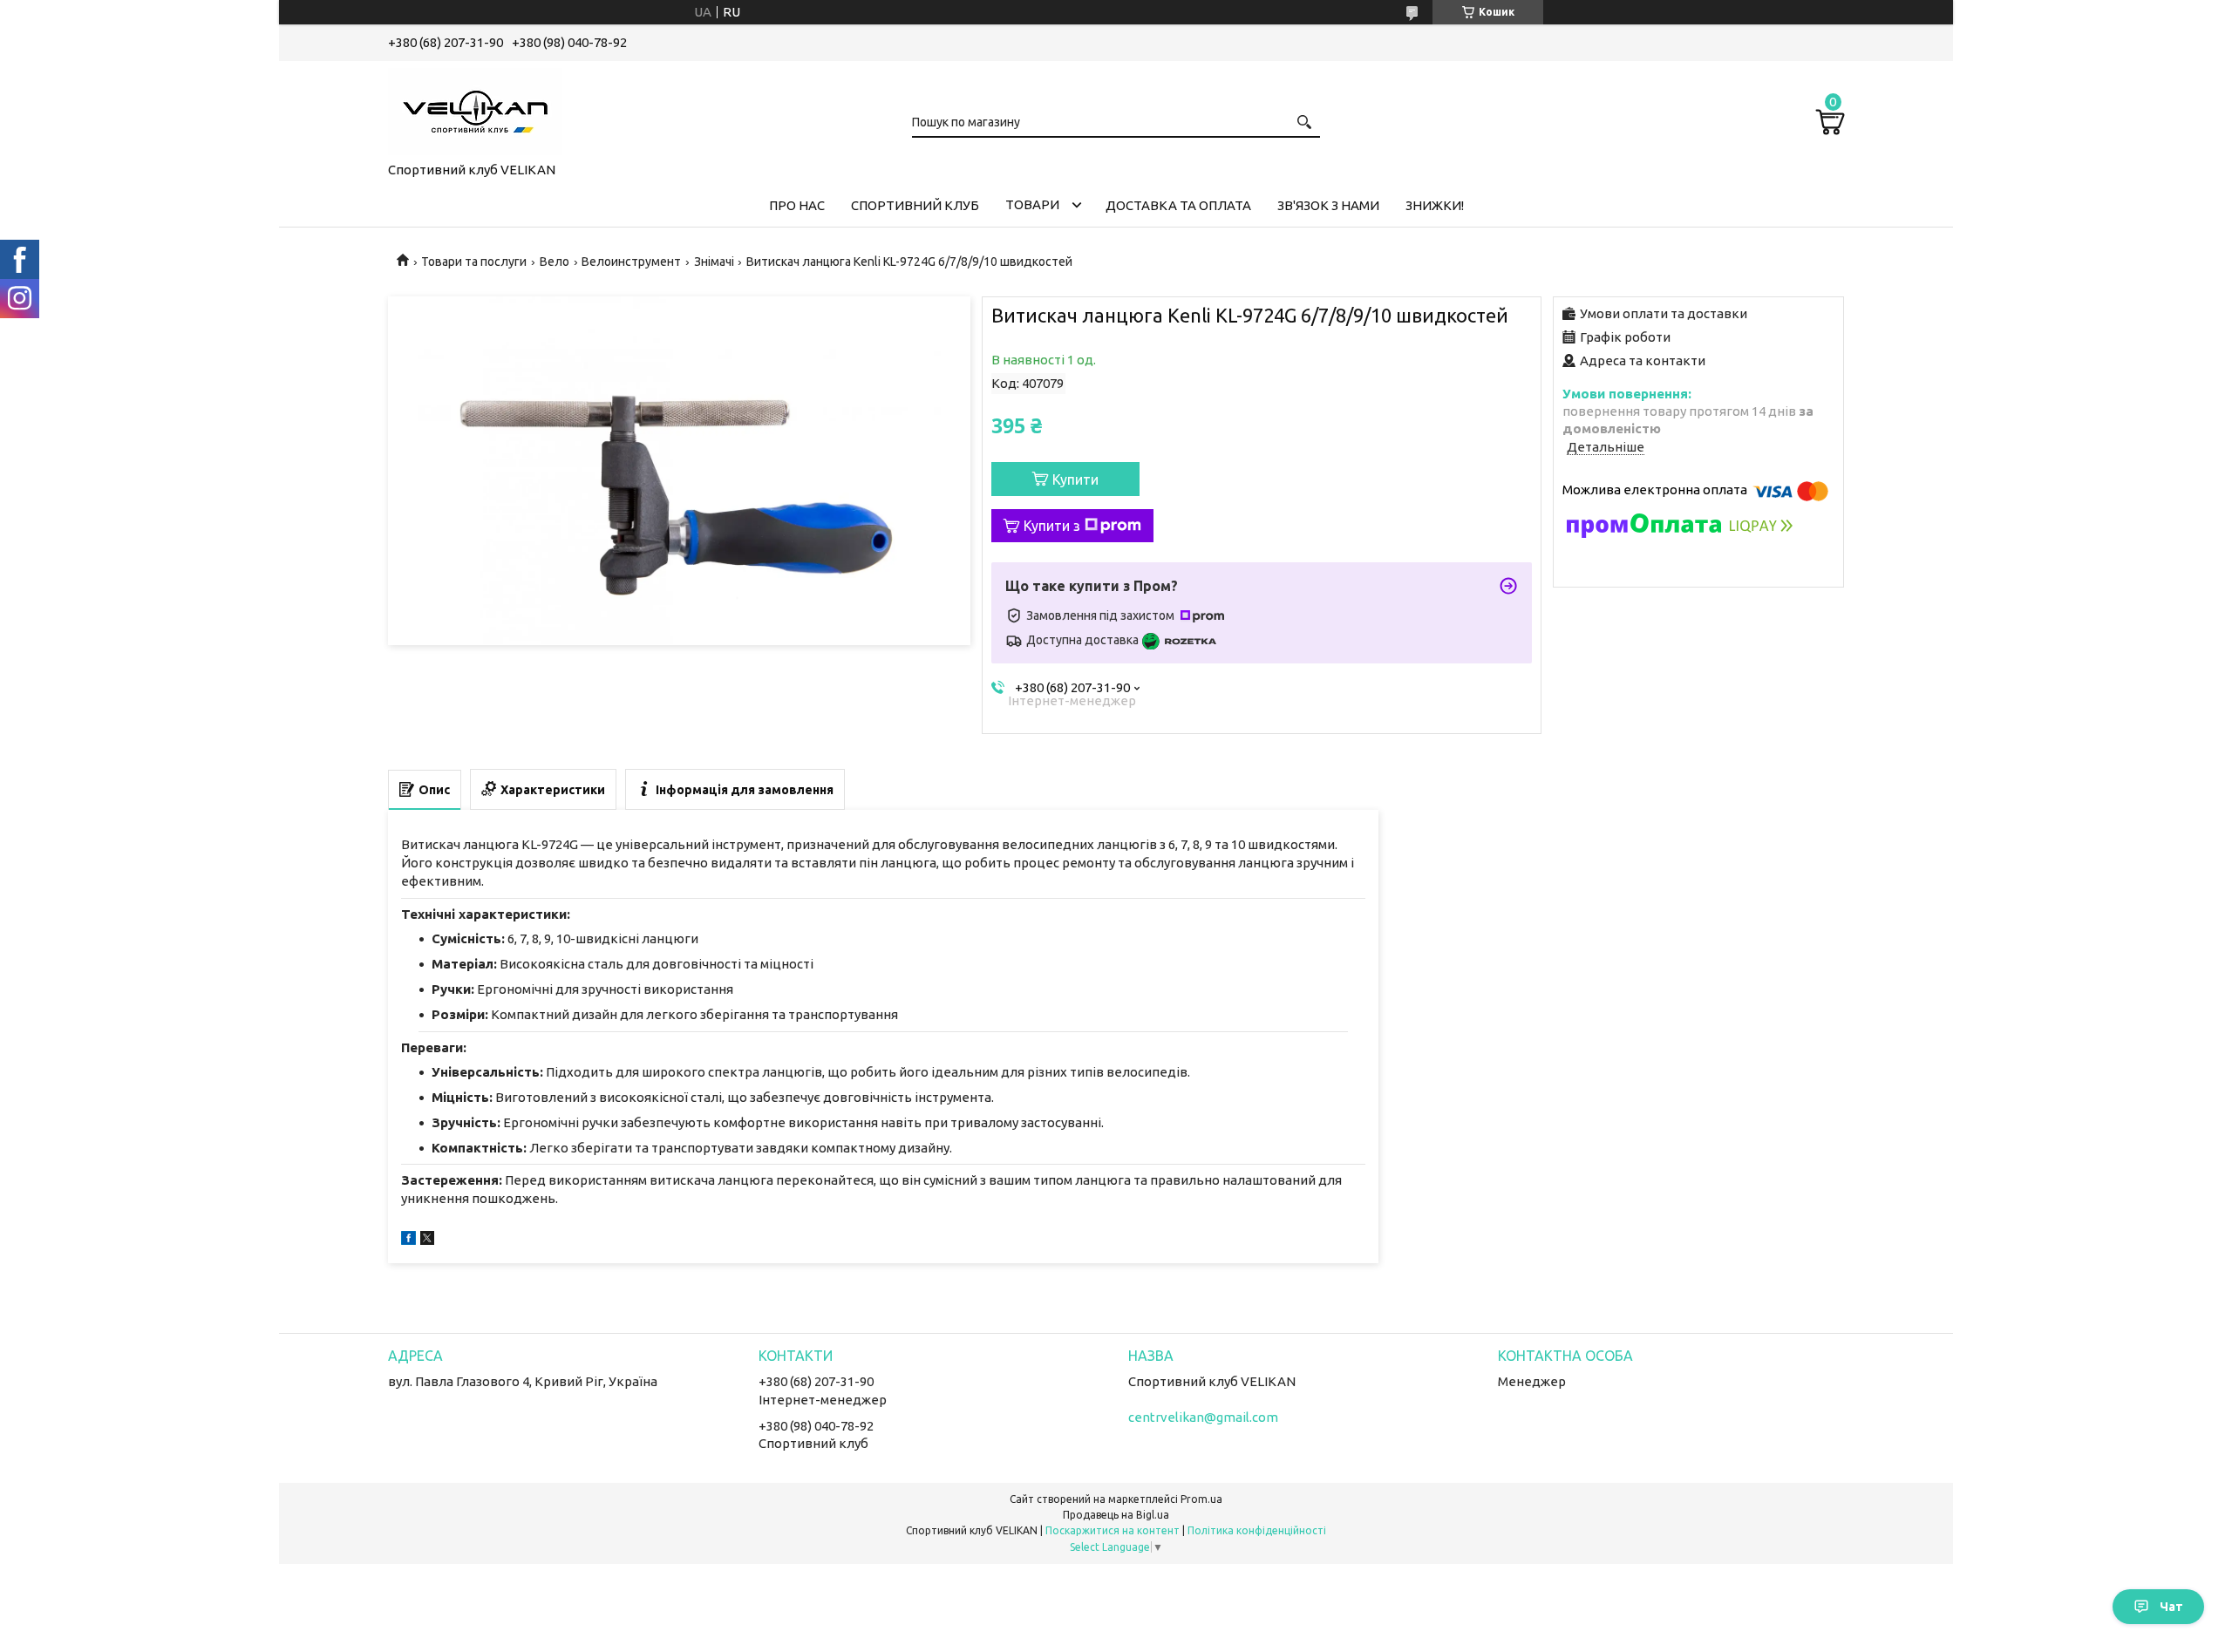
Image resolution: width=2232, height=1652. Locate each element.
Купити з (1052, 526)
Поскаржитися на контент (1113, 1530)
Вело (555, 262)
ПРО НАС (797, 205)
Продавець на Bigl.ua (1116, 1515)
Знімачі (714, 262)
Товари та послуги (474, 262)
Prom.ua (1201, 1499)
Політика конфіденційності (1257, 1530)
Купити (1075, 479)
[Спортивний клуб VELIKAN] (475, 108)
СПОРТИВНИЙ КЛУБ (915, 205)
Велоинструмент (631, 262)
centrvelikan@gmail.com (1203, 1417)
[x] (427, 1240)
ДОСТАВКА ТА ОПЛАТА (1178, 205)
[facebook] (408, 1240)
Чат (2171, 1607)
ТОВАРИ (1032, 204)
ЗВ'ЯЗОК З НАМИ (1328, 205)
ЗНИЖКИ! (1435, 205)
